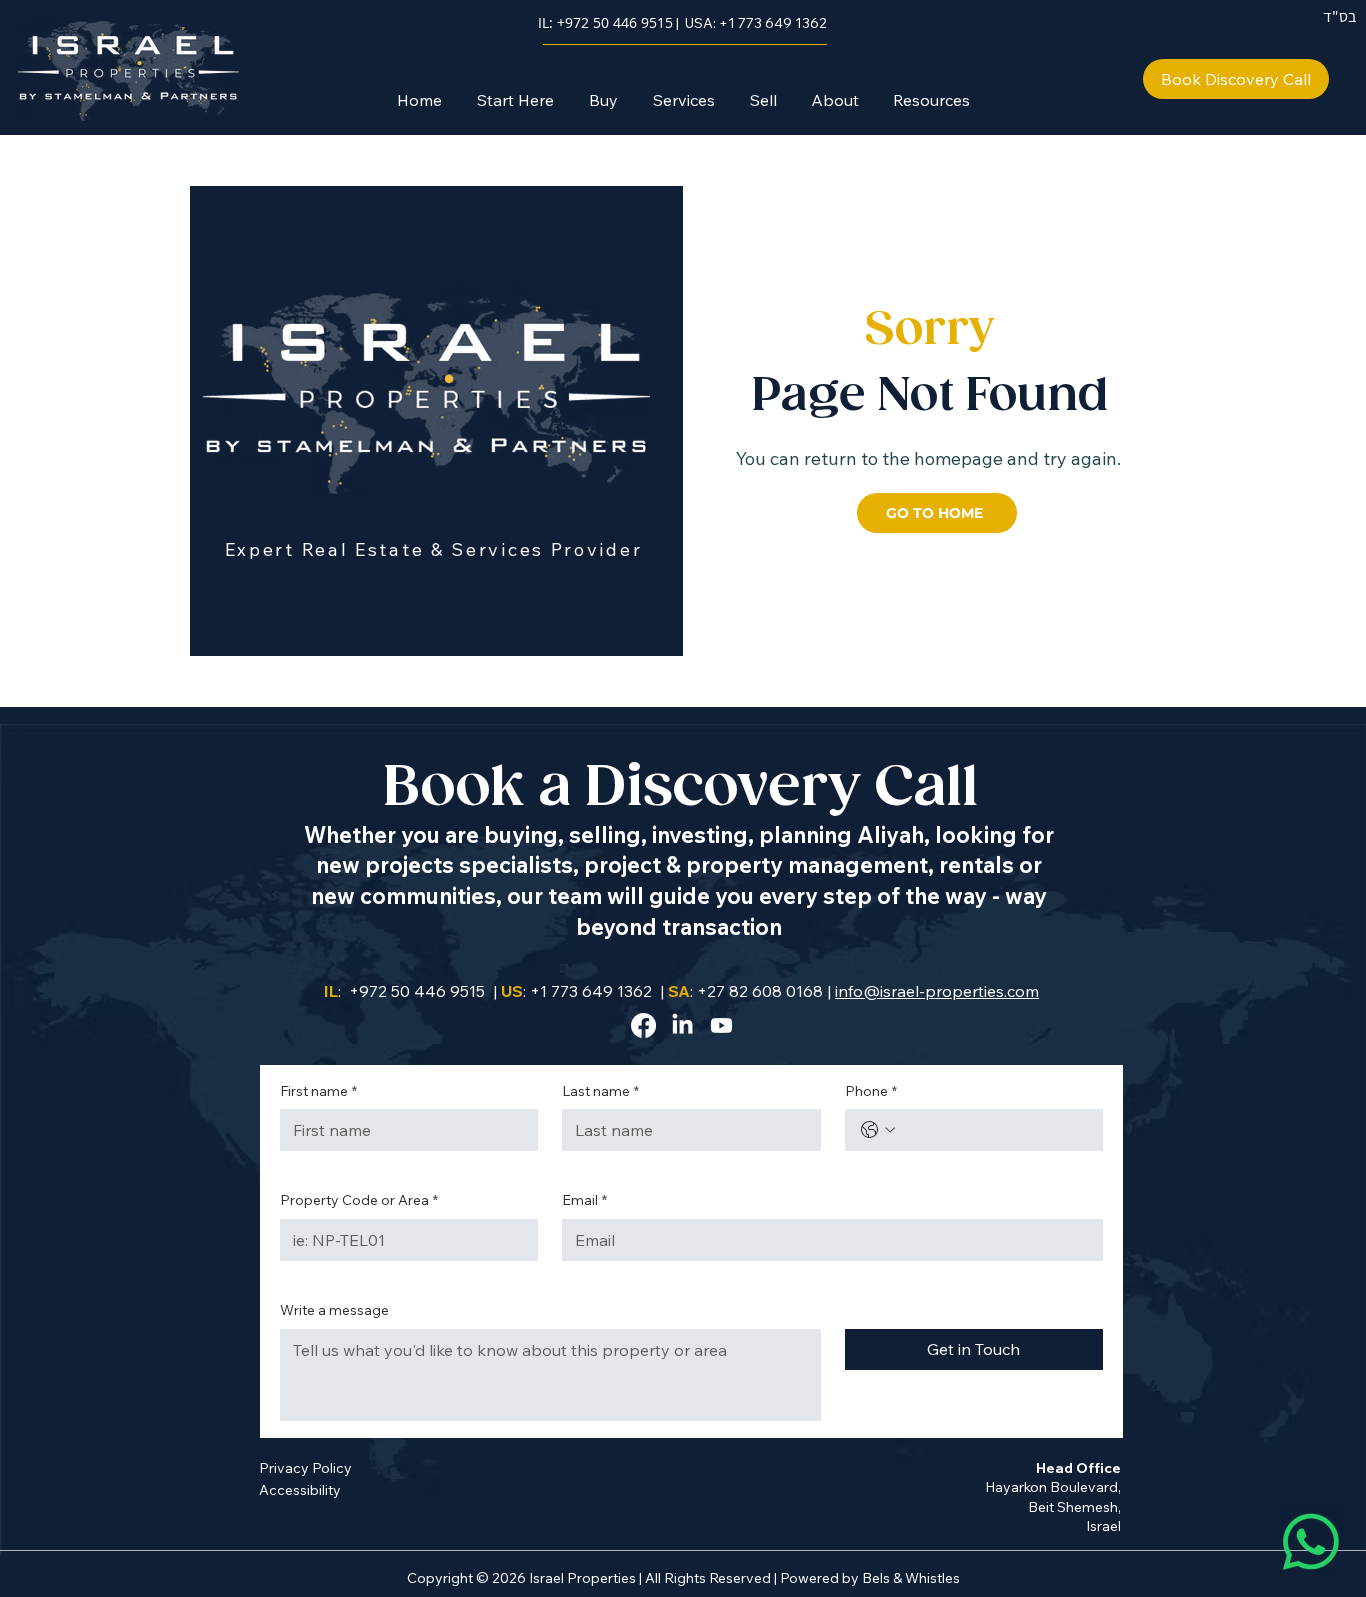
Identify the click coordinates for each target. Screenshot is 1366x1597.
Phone (871, 1091)
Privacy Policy (305, 1468)
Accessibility (300, 1490)
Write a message (334, 1310)
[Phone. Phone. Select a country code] (878, 1130)
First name (318, 1091)
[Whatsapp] (1311, 1542)
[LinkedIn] (682, 1025)
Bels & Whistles (911, 1578)
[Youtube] (721, 1025)
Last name (600, 1091)
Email (584, 1200)
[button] (603, 100)
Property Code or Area (359, 1200)
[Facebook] (643, 1025)
